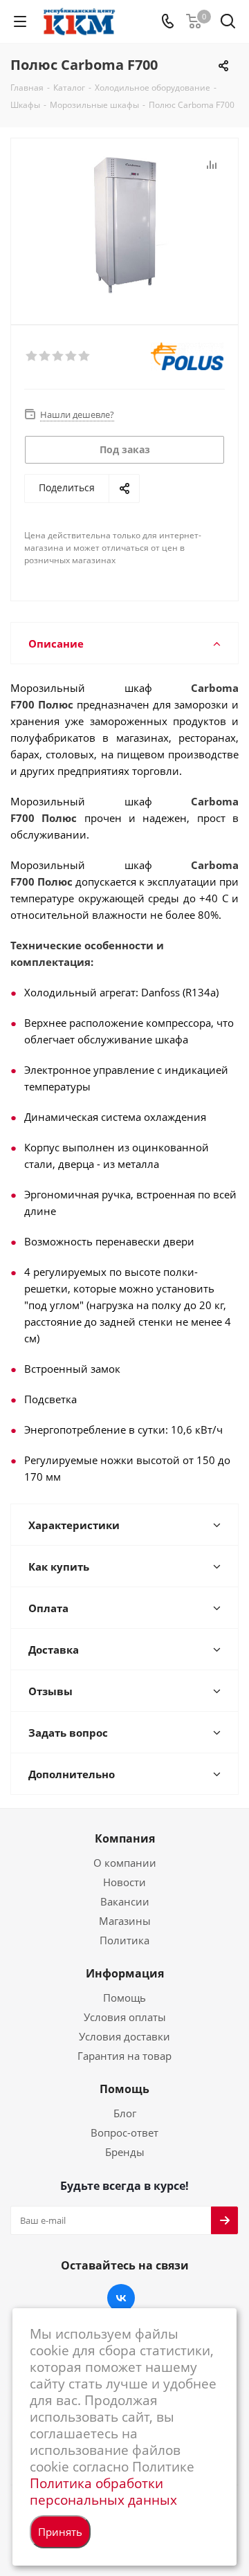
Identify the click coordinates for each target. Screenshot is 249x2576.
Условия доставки (124, 2036)
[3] (58, 356)
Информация (125, 1973)
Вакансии (125, 1901)
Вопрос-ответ (124, 2132)
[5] (85, 356)
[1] (32, 356)
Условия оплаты (125, 2017)
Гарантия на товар (124, 2056)
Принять (60, 2532)
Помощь (124, 1998)
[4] (72, 356)
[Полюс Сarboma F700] (124, 225)
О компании (125, 1863)
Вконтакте (121, 2298)
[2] (45, 356)
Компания (125, 1838)
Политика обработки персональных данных (103, 2491)
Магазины (125, 1921)
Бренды (125, 2152)
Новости (124, 1882)
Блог (125, 2113)
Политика (124, 1940)
